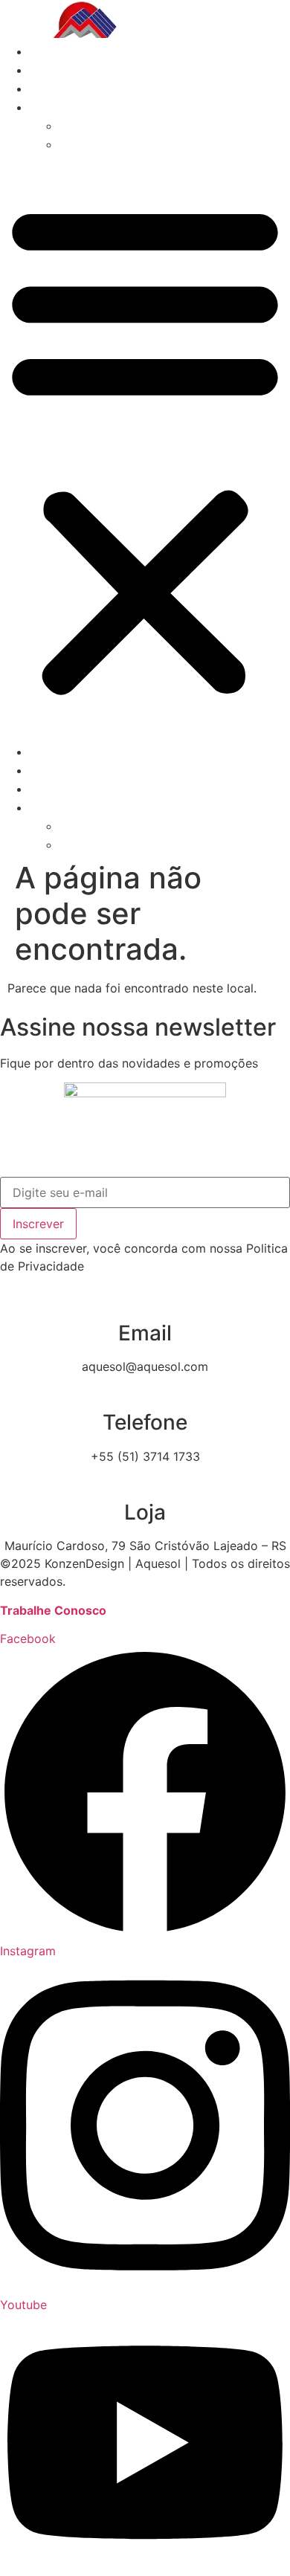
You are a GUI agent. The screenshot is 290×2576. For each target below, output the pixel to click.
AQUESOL (59, 52)
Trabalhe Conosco (53, 1610)
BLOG (46, 89)
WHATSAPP (93, 126)
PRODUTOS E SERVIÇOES (106, 70)
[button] (145, 448)
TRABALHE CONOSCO (124, 145)
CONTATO (58, 107)
